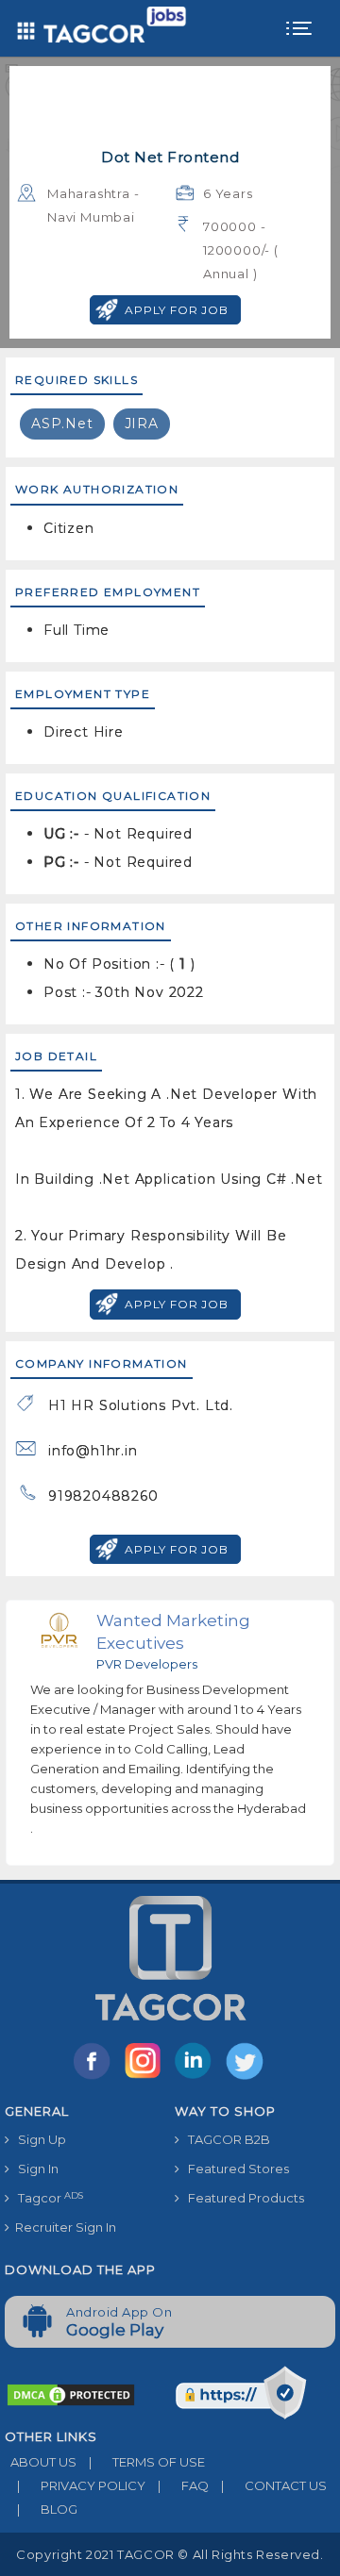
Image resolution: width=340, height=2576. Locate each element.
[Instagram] (146, 2078)
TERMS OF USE (147, 2462)
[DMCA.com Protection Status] (71, 2393)
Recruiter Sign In (63, 2227)
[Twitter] (246, 2078)
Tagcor (46, 2198)
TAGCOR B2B (225, 2139)
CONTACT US (274, 2485)
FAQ (183, 2485)
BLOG (47, 2509)
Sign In (34, 2169)
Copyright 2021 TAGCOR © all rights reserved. (170, 2554)
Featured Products (242, 2198)
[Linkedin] (197, 2078)
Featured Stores (234, 2169)
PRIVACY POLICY (81, 2485)
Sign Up (38, 2139)
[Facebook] (95, 2078)
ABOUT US (41, 2462)
